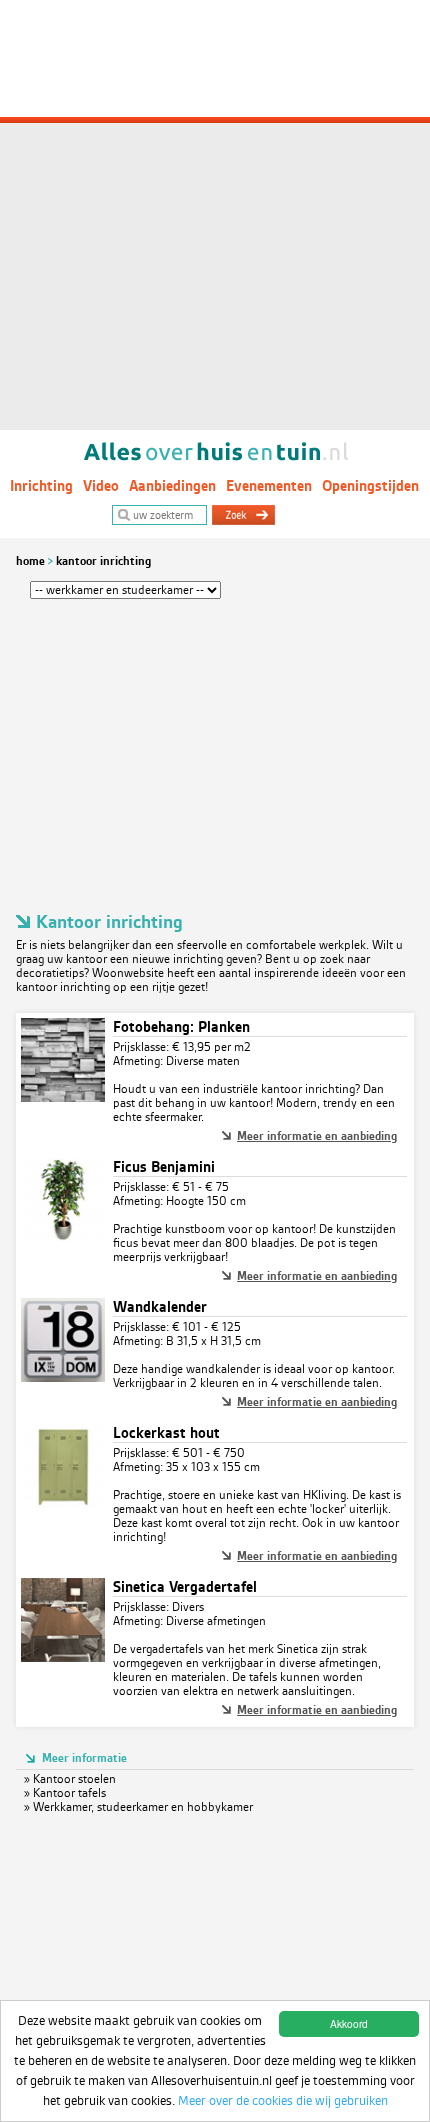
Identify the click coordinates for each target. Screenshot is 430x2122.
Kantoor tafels (69, 1793)
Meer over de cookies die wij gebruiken (283, 2100)
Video (101, 486)
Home (30, 561)
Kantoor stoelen (74, 1779)
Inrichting (41, 486)
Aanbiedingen (172, 486)
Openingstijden (370, 486)
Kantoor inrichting (103, 561)
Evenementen (269, 486)
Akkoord (349, 2023)
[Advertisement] (215, 215)
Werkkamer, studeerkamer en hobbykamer (143, 1807)
